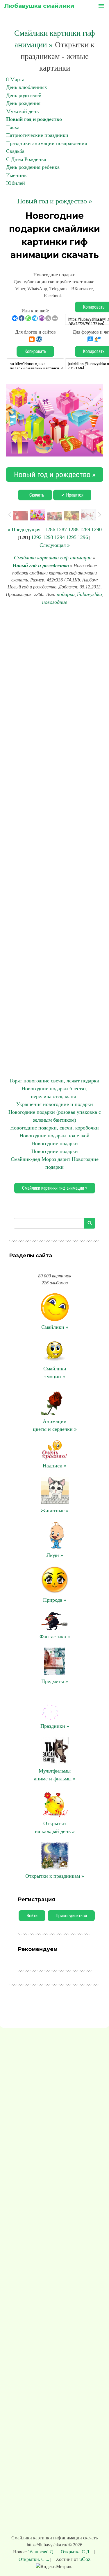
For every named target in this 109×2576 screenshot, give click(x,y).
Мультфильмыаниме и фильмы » (55, 1775)
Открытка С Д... (77, 2552)
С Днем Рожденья (26, 159)
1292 (36, 537)
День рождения (23, 103)
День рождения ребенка (33, 167)
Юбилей (16, 183)
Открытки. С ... (34, 2559)
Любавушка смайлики (39, 6)
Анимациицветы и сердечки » (55, 1425)
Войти (32, 1916)
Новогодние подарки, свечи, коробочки (54, 1128)
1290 (97, 529)
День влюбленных (27, 87)
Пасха (13, 127)
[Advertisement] (54, 842)
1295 (71, 537)
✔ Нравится (72, 495)
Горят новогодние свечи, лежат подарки (55, 1081)
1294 (60, 537)
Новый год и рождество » (55, 201)
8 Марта (15, 79)
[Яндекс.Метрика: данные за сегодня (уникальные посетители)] (55, 2567)
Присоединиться (71, 1916)
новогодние (55, 602)
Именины (17, 175)
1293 (48, 537)
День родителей (24, 95)
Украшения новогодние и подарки (55, 1104)
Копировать (35, 351)
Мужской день (22, 111)
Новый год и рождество (34, 119)
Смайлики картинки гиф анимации (53, 558)
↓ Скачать (35, 495)
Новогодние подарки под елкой (54, 1136)
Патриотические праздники (37, 135)
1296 (83, 537)
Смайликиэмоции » (55, 1373)
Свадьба (15, 151)
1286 (50, 529)
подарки (66, 594)
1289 (85, 529)
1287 (62, 529)
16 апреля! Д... (43, 2552)
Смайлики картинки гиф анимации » (55, 1188)
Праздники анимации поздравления (47, 143)
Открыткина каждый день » (55, 1827)
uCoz (85, 2559)
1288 (73, 529)
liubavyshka (90, 594)
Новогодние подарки (55, 1143)
